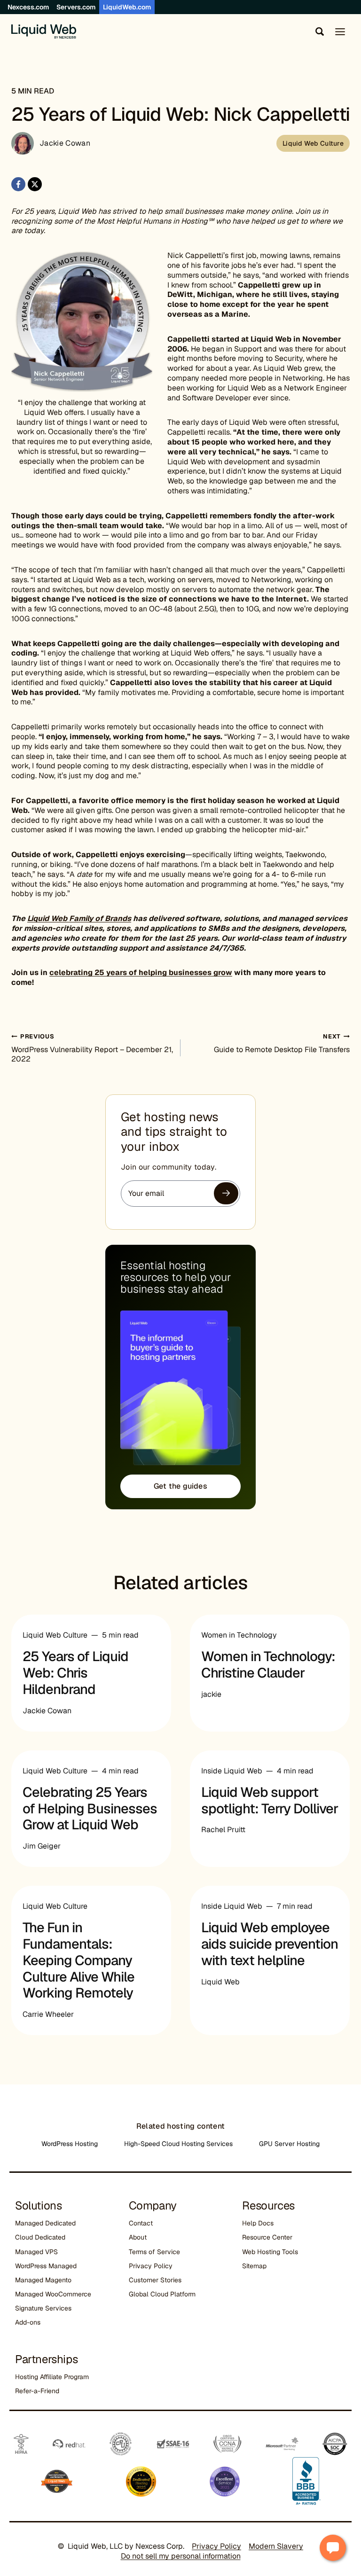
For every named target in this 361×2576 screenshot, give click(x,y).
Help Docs (258, 2223)
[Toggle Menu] (340, 32)
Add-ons (28, 2322)
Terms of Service (154, 2252)
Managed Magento (43, 2280)
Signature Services (43, 2308)
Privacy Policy (151, 2266)
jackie (211, 1694)
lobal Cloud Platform (165, 2294)
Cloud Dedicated (40, 2237)
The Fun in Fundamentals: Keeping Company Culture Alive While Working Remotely (78, 1960)
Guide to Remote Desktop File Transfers (282, 1043)
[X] (35, 184)
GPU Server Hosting (289, 2144)
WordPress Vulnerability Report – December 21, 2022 (92, 1048)
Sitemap (254, 2266)
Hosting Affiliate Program (52, 2377)
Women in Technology (239, 1635)
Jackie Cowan (65, 143)
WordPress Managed (46, 2266)
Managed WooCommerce (53, 2294)
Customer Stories (155, 2280)
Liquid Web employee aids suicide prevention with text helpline (270, 1944)
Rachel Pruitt (223, 1830)
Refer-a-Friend (37, 2391)
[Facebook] (18, 184)
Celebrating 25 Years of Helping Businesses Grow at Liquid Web (90, 1809)
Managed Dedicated (45, 2223)
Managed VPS (36, 2252)
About (138, 2237)
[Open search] (318, 31)
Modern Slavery (276, 2546)
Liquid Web (220, 1982)
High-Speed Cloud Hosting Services (178, 2144)
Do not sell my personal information (181, 2556)
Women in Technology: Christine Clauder (268, 1665)
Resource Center (267, 2237)
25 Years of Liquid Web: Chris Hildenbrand (75, 1673)
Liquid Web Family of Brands (79, 918)
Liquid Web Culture (313, 143)
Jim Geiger (42, 1846)
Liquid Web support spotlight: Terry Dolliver (270, 1800)
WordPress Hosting (70, 2144)
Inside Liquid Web (232, 1771)
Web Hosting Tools (270, 2252)
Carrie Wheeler (48, 2014)
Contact (141, 2223)
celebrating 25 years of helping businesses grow (141, 972)
